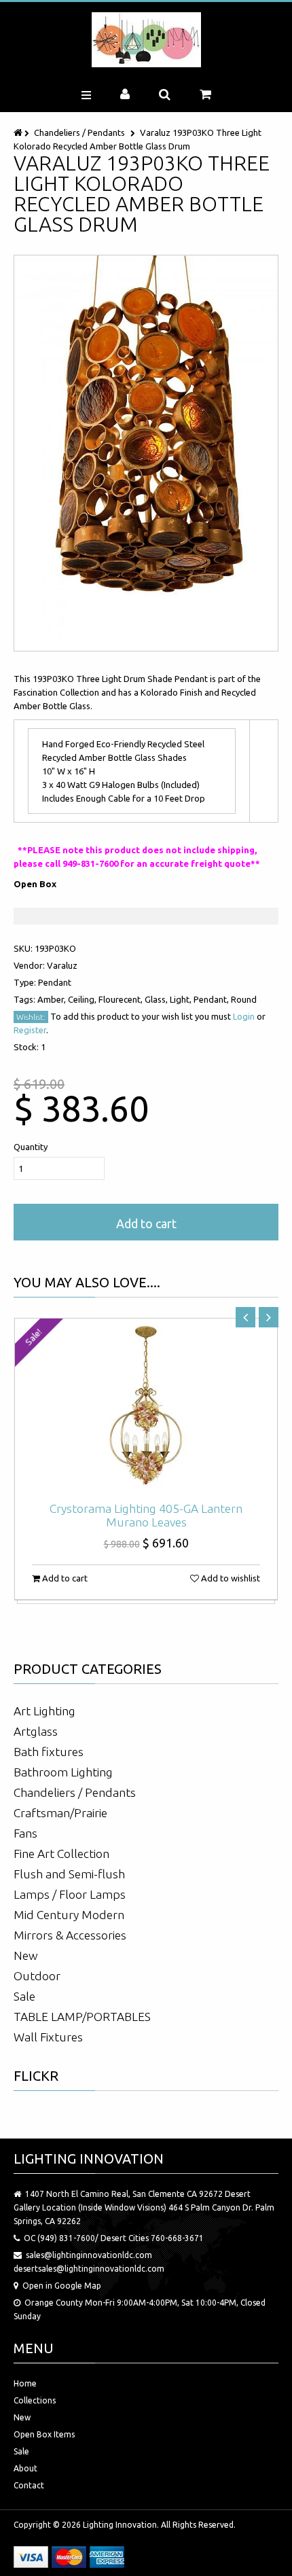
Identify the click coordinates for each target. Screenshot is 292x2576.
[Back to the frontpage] (19, 132)
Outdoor (37, 1976)
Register (30, 1030)
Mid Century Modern (69, 1915)
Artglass (36, 1731)
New (26, 1955)
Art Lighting (44, 1711)
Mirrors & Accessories (70, 1935)
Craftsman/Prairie (60, 1813)
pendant (55, 982)
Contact (29, 2485)
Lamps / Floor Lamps (70, 1894)
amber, (53, 999)
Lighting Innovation (120, 2525)
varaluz (62, 965)
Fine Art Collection (61, 1854)
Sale (24, 1996)
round (244, 999)
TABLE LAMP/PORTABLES (82, 2017)
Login (244, 1016)
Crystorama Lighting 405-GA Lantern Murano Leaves (146, 1515)
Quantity (31, 1147)
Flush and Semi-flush (69, 1874)
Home (25, 2383)
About (25, 2468)
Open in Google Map (62, 2286)
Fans (25, 1833)
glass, (157, 999)
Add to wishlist (230, 1578)
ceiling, (83, 999)
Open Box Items (44, 2434)
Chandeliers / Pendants (79, 132)
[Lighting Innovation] (146, 40)
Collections (35, 2400)
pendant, (212, 999)
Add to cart (146, 1223)
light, (182, 999)
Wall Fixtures (48, 2037)
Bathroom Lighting (63, 1772)
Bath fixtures (49, 1752)
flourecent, (122, 999)
